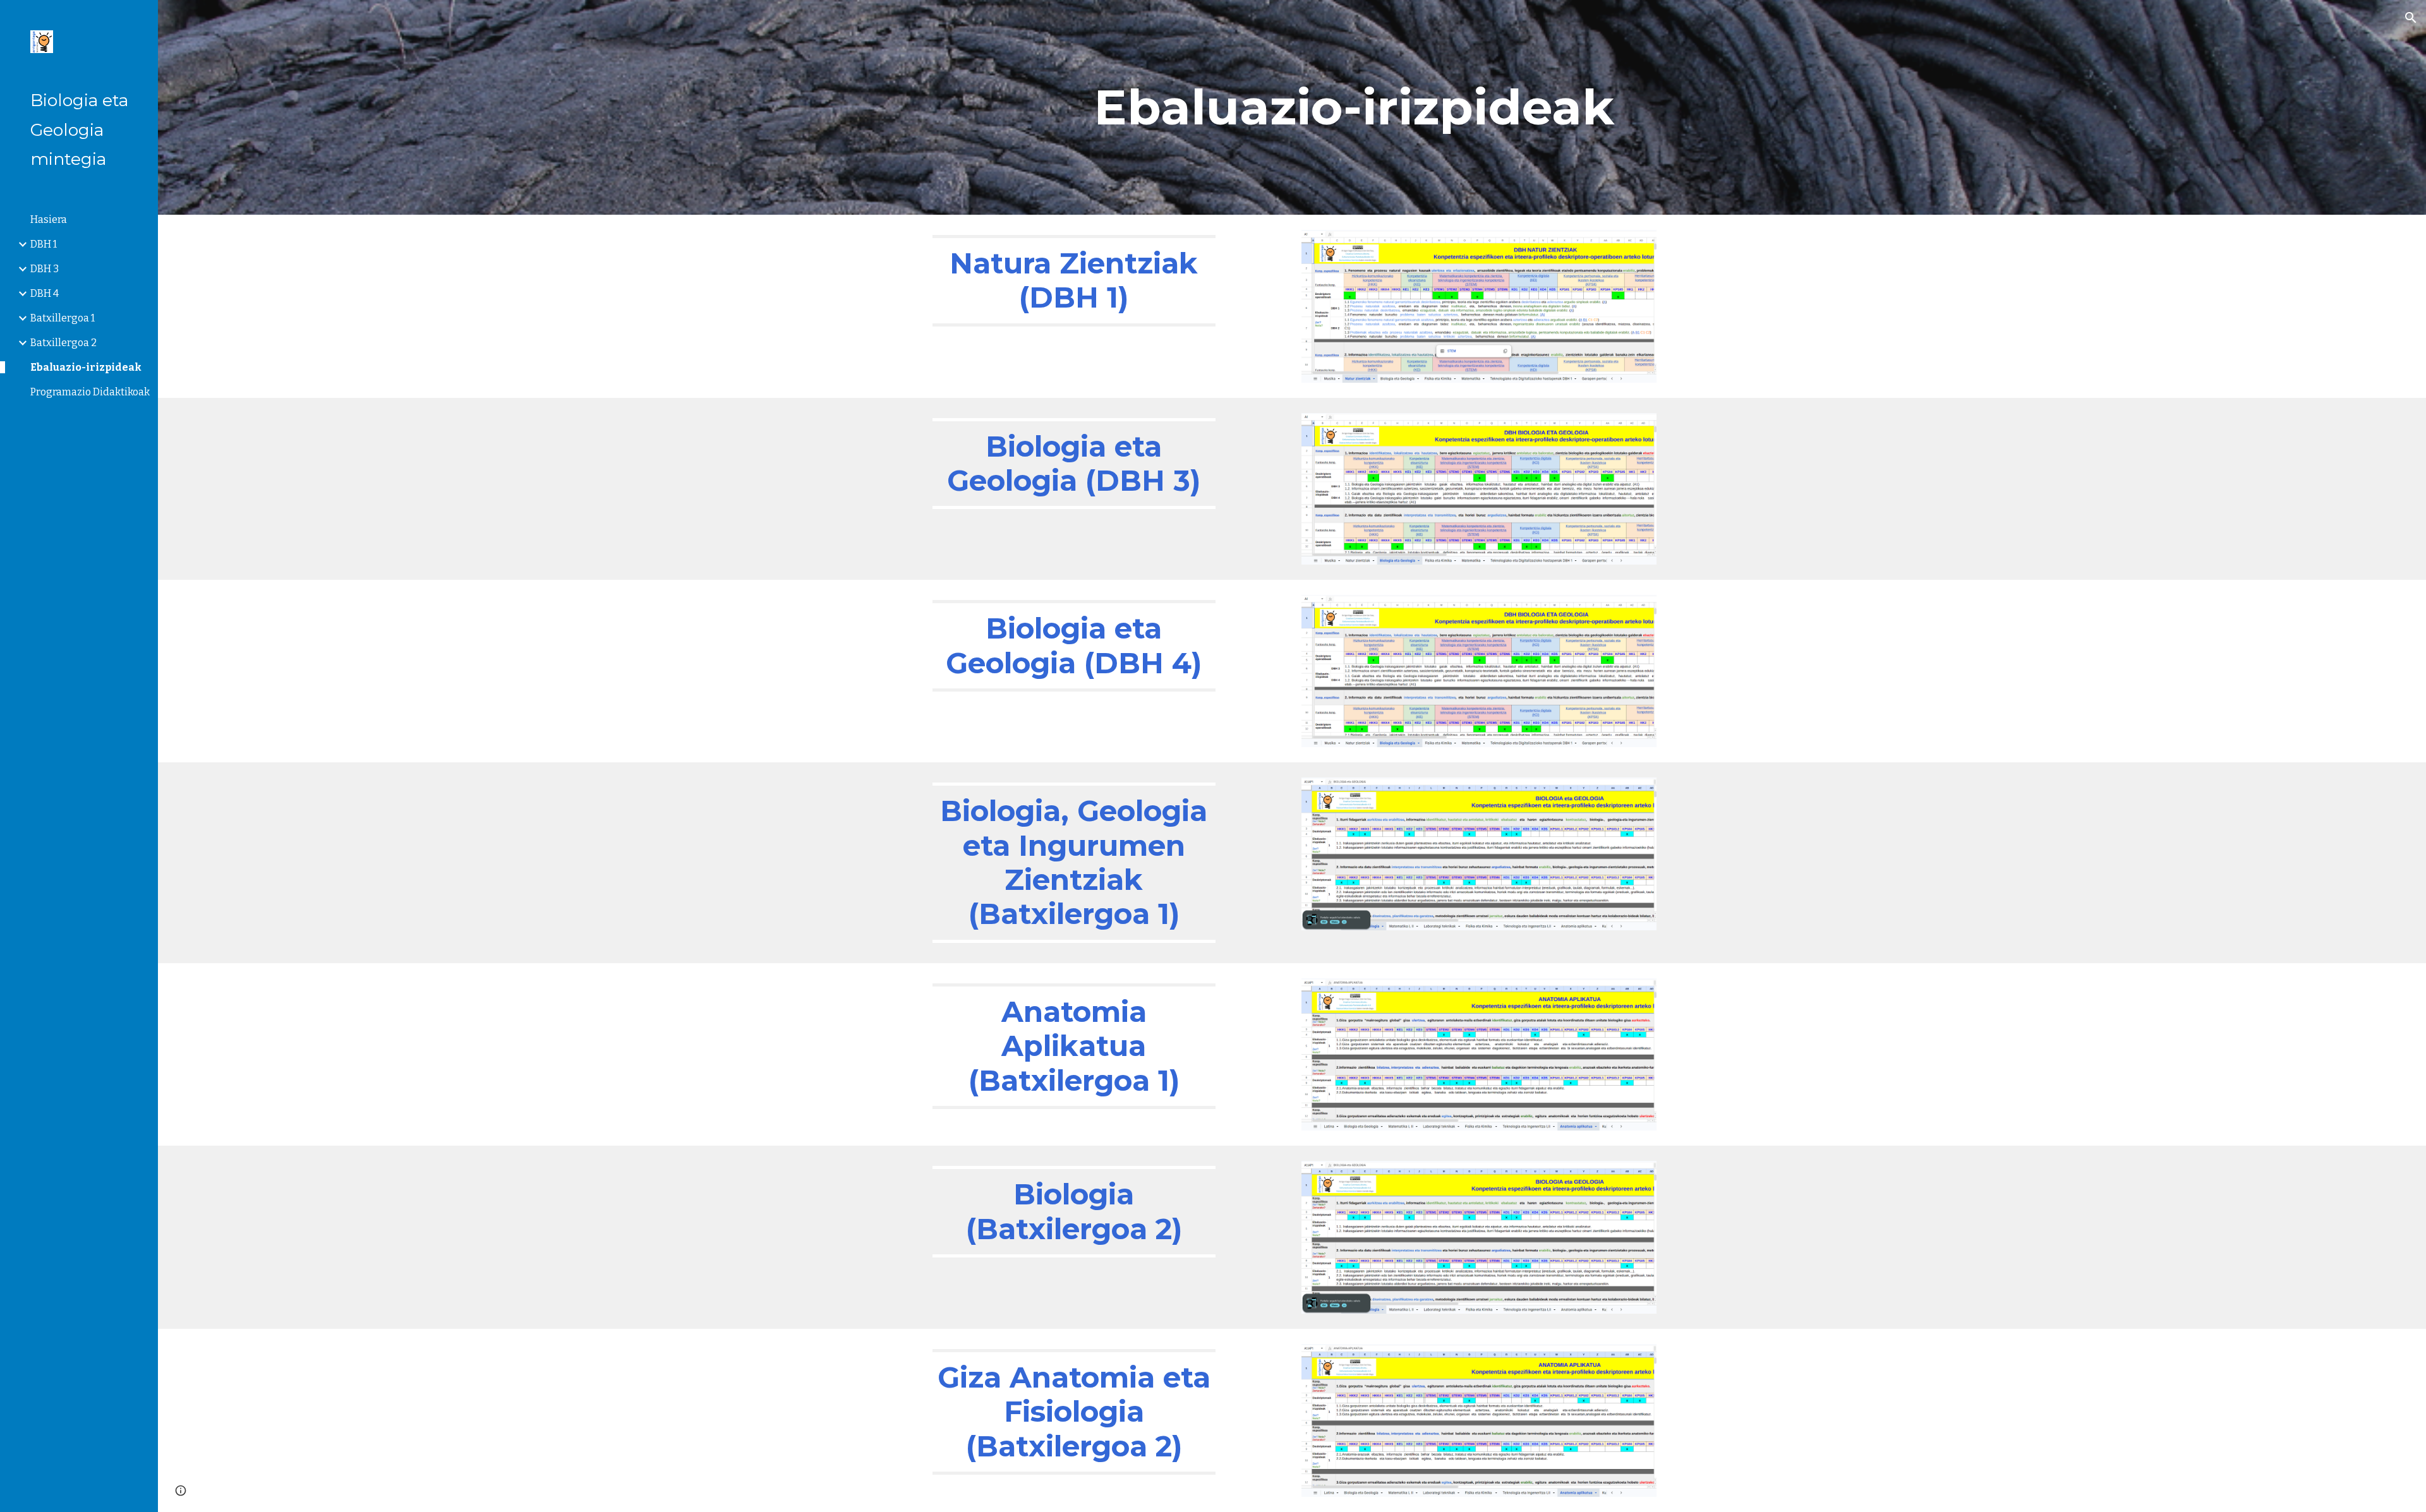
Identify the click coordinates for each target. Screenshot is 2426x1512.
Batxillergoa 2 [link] (63, 343)
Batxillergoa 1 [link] (63, 318)
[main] (1354, 107)
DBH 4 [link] (45, 293)
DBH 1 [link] (44, 244)
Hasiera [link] (49, 219)
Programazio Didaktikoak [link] (90, 392)
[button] (2411, 18)
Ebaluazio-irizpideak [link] (86, 367)
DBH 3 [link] (45, 269)
